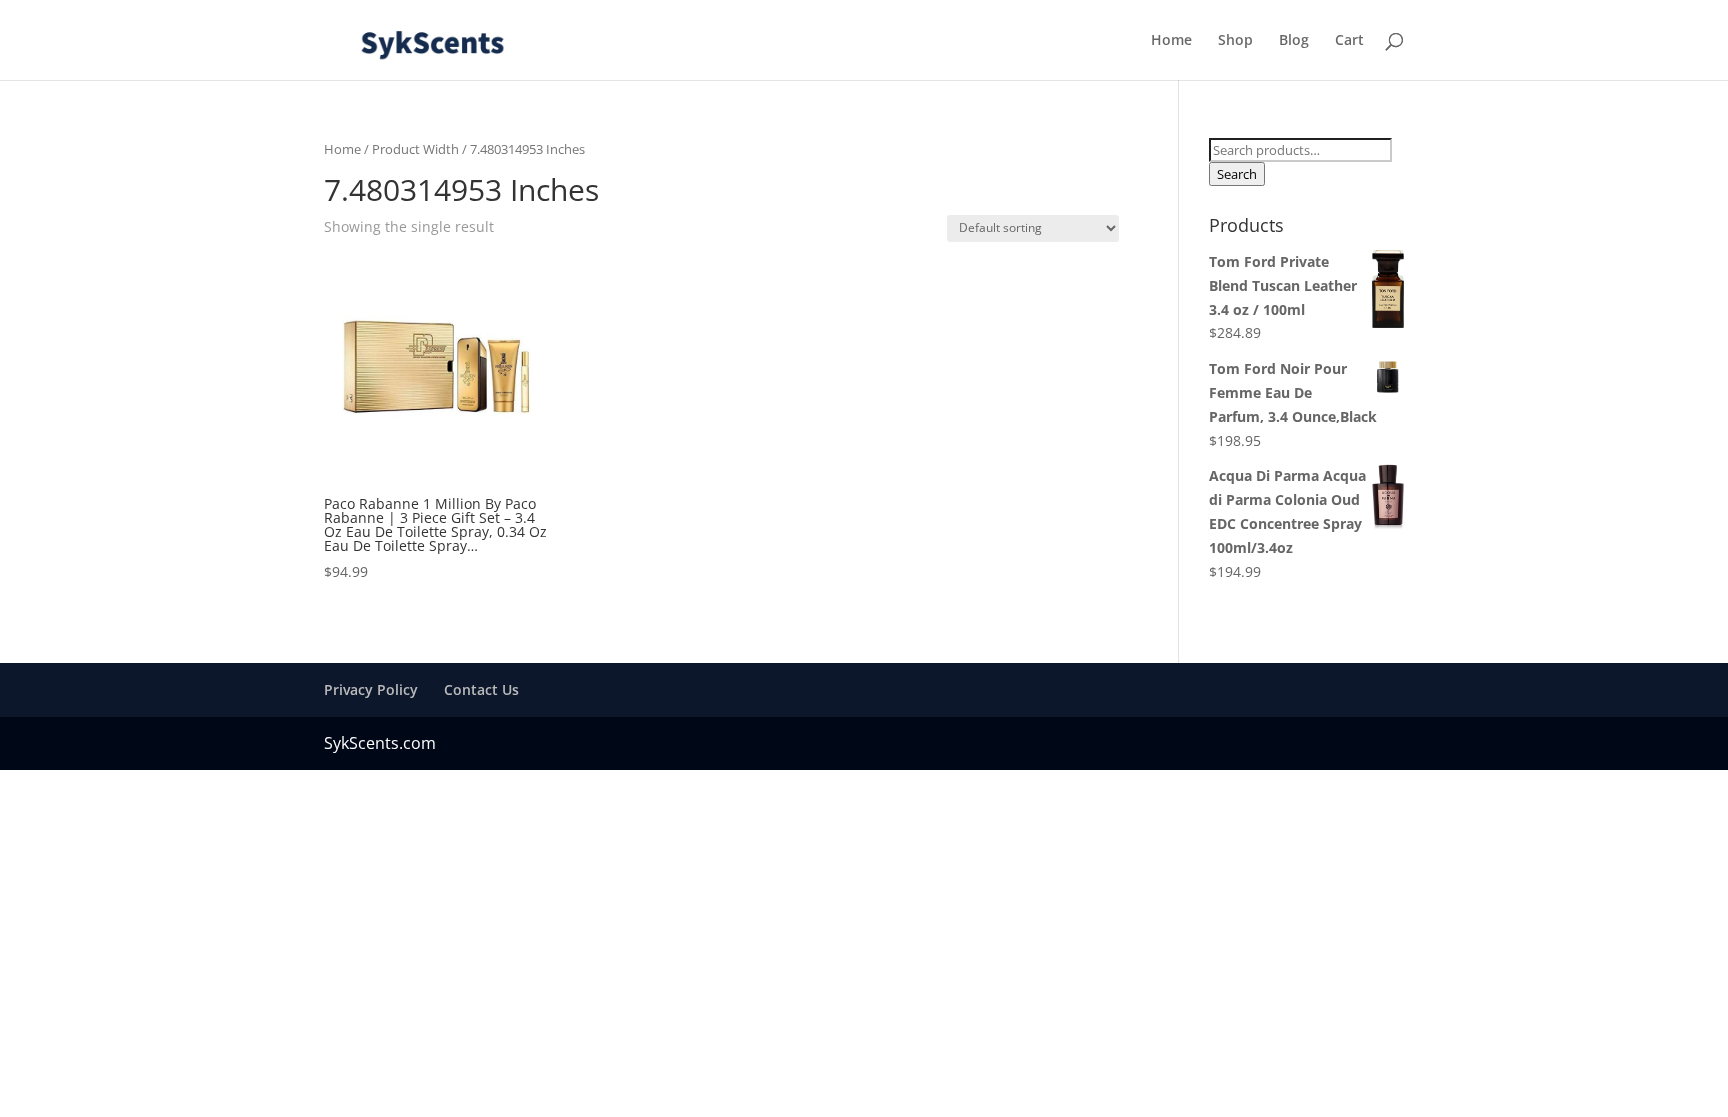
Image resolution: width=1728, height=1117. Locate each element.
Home (1171, 41)
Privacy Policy (371, 689)
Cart (1349, 41)
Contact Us (481, 689)
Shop (1235, 41)
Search (1237, 174)
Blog (1294, 41)
